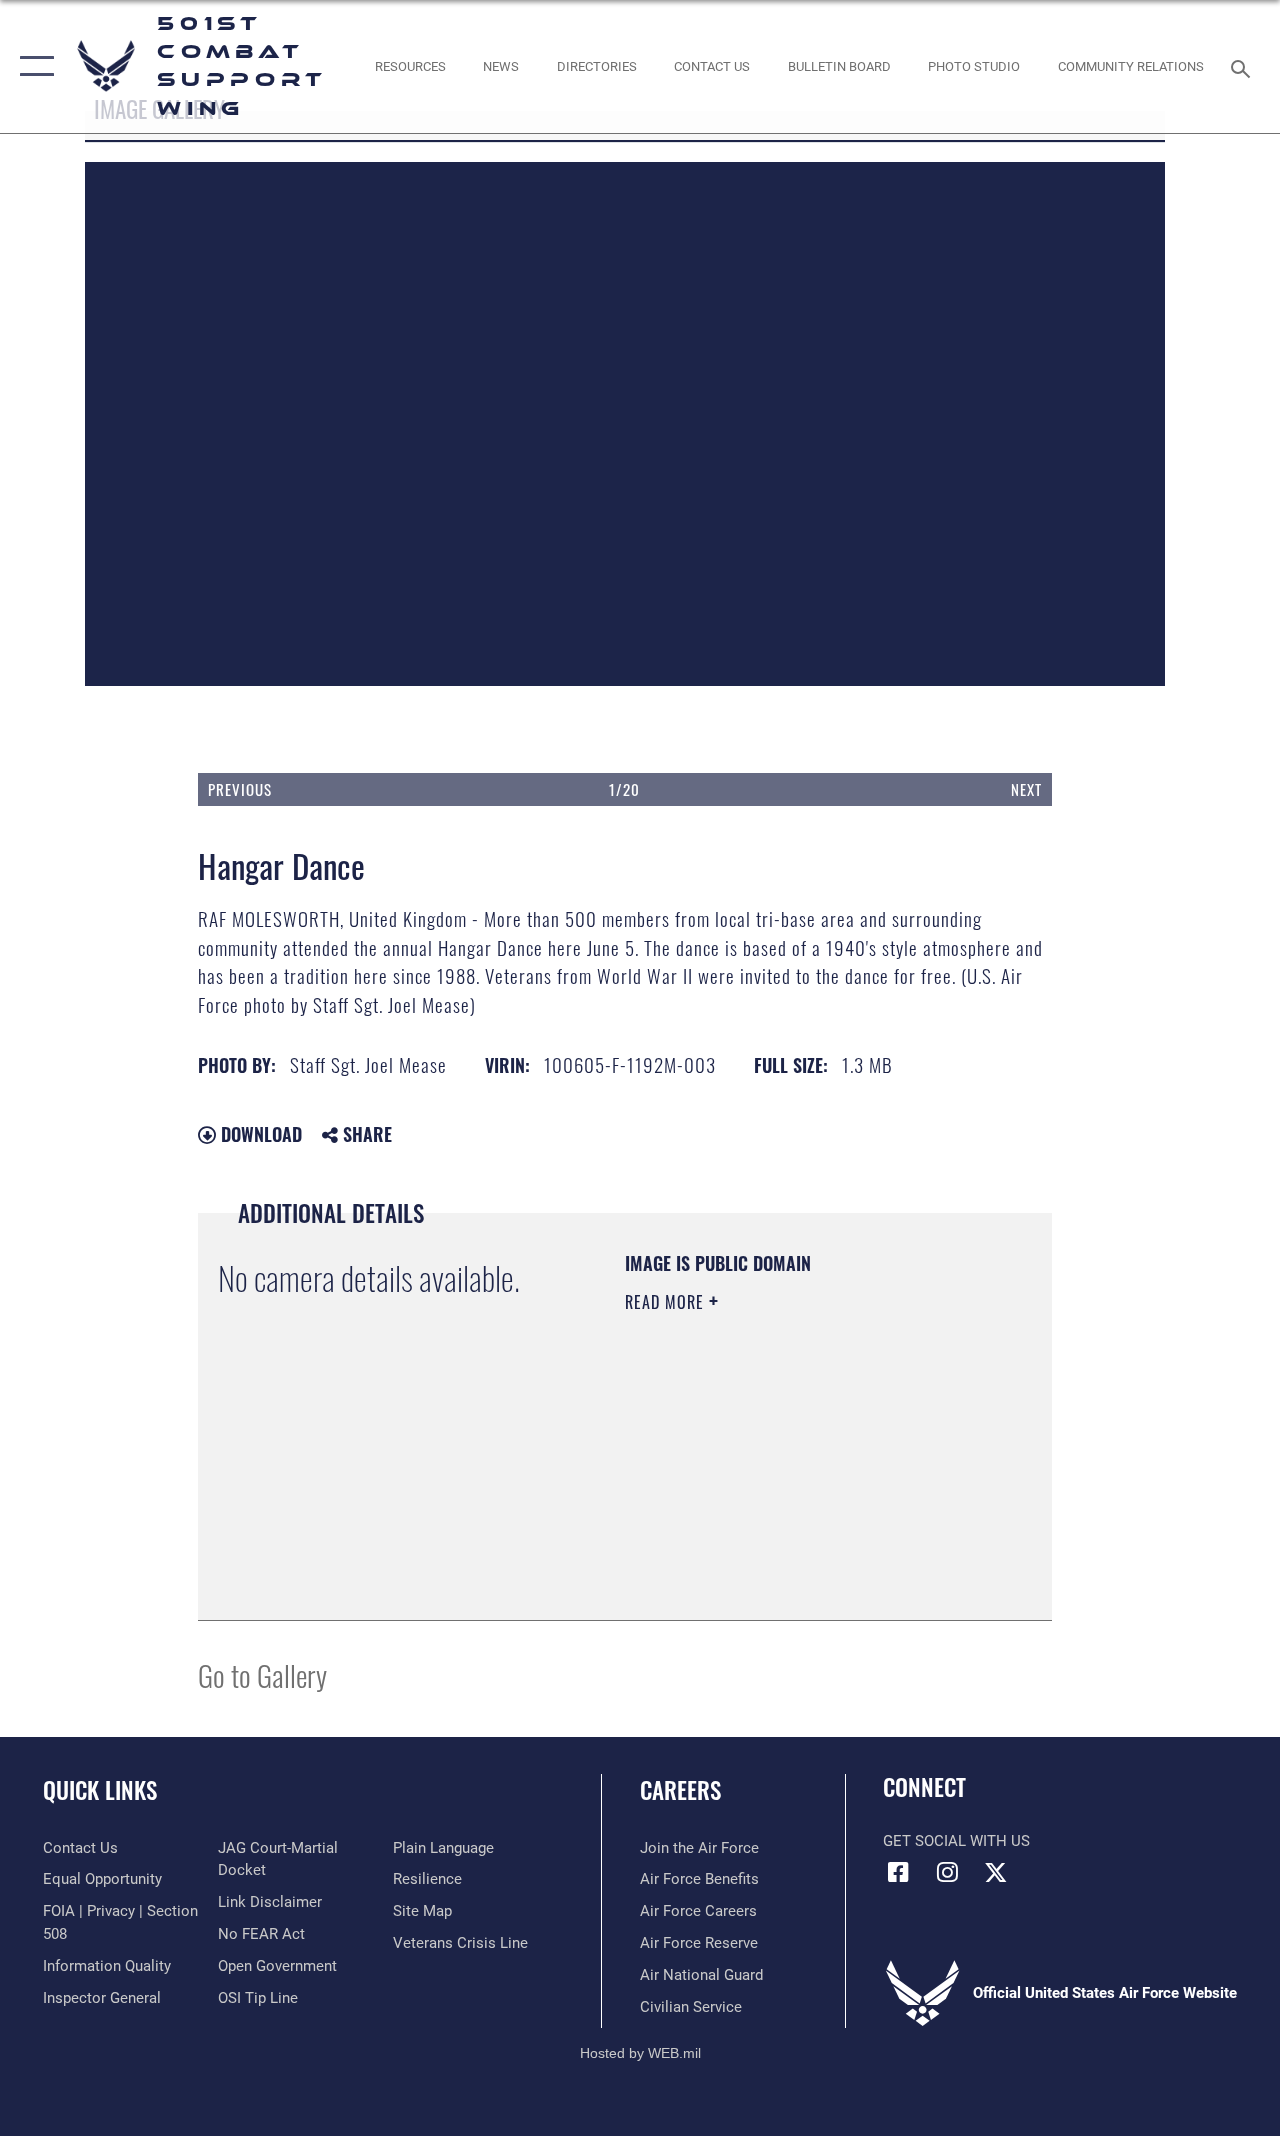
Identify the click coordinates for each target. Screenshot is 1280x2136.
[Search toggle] (1244, 66)
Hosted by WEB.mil (640, 2053)
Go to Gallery (262, 1674)
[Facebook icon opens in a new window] (898, 1872)
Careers (680, 1790)
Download (259, 1134)
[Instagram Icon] (947, 1872)
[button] (32, 66)
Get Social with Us (956, 1841)
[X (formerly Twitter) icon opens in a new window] (996, 1872)
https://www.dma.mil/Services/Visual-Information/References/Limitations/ (746, 1499)
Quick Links (100, 1790)
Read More (667, 1302)
